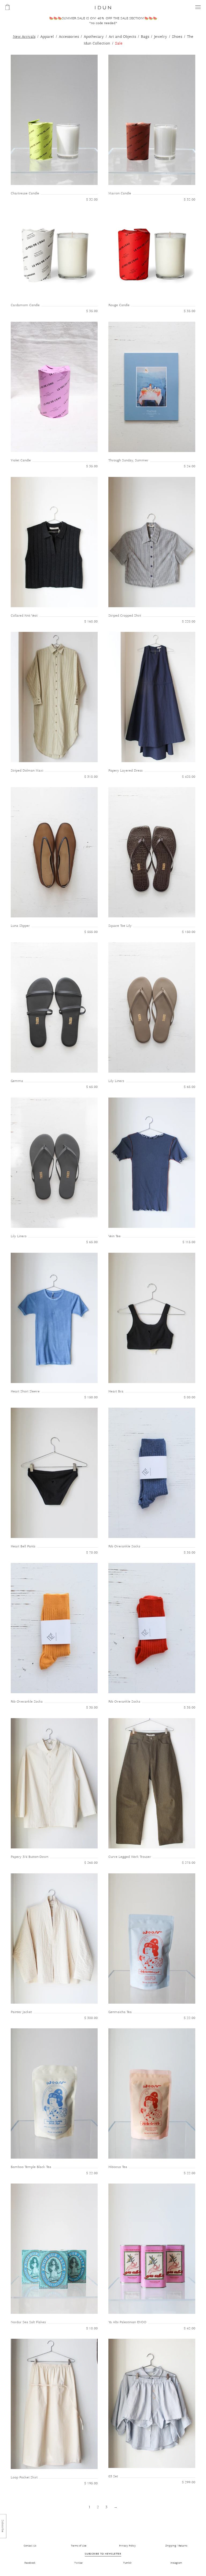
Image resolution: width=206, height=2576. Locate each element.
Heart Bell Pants (23, 1546)
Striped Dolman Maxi (27, 771)
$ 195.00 (91, 2483)
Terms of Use (79, 2546)
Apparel (47, 37)
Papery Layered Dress (126, 771)
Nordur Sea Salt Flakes (28, 2322)
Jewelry (161, 37)
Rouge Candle (119, 305)
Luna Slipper (20, 926)
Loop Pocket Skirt (24, 2477)
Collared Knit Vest (24, 616)
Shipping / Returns (176, 2546)
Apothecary (94, 37)
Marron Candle (120, 193)
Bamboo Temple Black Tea (31, 2167)
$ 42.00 (190, 2328)
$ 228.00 (189, 622)
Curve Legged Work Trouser (130, 1857)
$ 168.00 (91, 622)
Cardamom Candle (25, 305)
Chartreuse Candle (25, 193)
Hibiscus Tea (118, 2167)
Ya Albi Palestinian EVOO (127, 2322)
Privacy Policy (127, 2546)
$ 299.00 (189, 2482)
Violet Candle (21, 460)
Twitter (79, 2563)
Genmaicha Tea (120, 2012)
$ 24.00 (190, 466)
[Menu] (198, 7)
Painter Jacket (21, 2012)
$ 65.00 (92, 1087)
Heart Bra (116, 1391)
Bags (145, 37)
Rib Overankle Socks (124, 1546)
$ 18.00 (92, 2328)
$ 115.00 (189, 1242)
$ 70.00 (92, 1553)
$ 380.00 (91, 2018)
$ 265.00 (91, 1863)
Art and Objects (122, 37)
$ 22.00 (190, 2018)
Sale (119, 43)
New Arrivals (24, 37)
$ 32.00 (92, 200)
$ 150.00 (189, 932)
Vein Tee (115, 1236)
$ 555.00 (91, 932)
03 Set (113, 2476)
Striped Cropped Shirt (125, 616)
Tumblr (127, 2563)
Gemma (17, 1081)
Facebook (30, 2563)
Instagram (176, 2563)
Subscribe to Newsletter (103, 2554)
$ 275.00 (189, 1863)
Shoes (177, 37)
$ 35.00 (92, 311)
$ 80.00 (190, 1397)
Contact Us (30, 2546)
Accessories (69, 37)
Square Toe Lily (120, 926)
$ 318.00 (91, 777)
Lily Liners (116, 1081)
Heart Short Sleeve (25, 1391)
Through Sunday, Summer (128, 460)
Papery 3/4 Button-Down (30, 1857)
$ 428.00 (189, 777)
